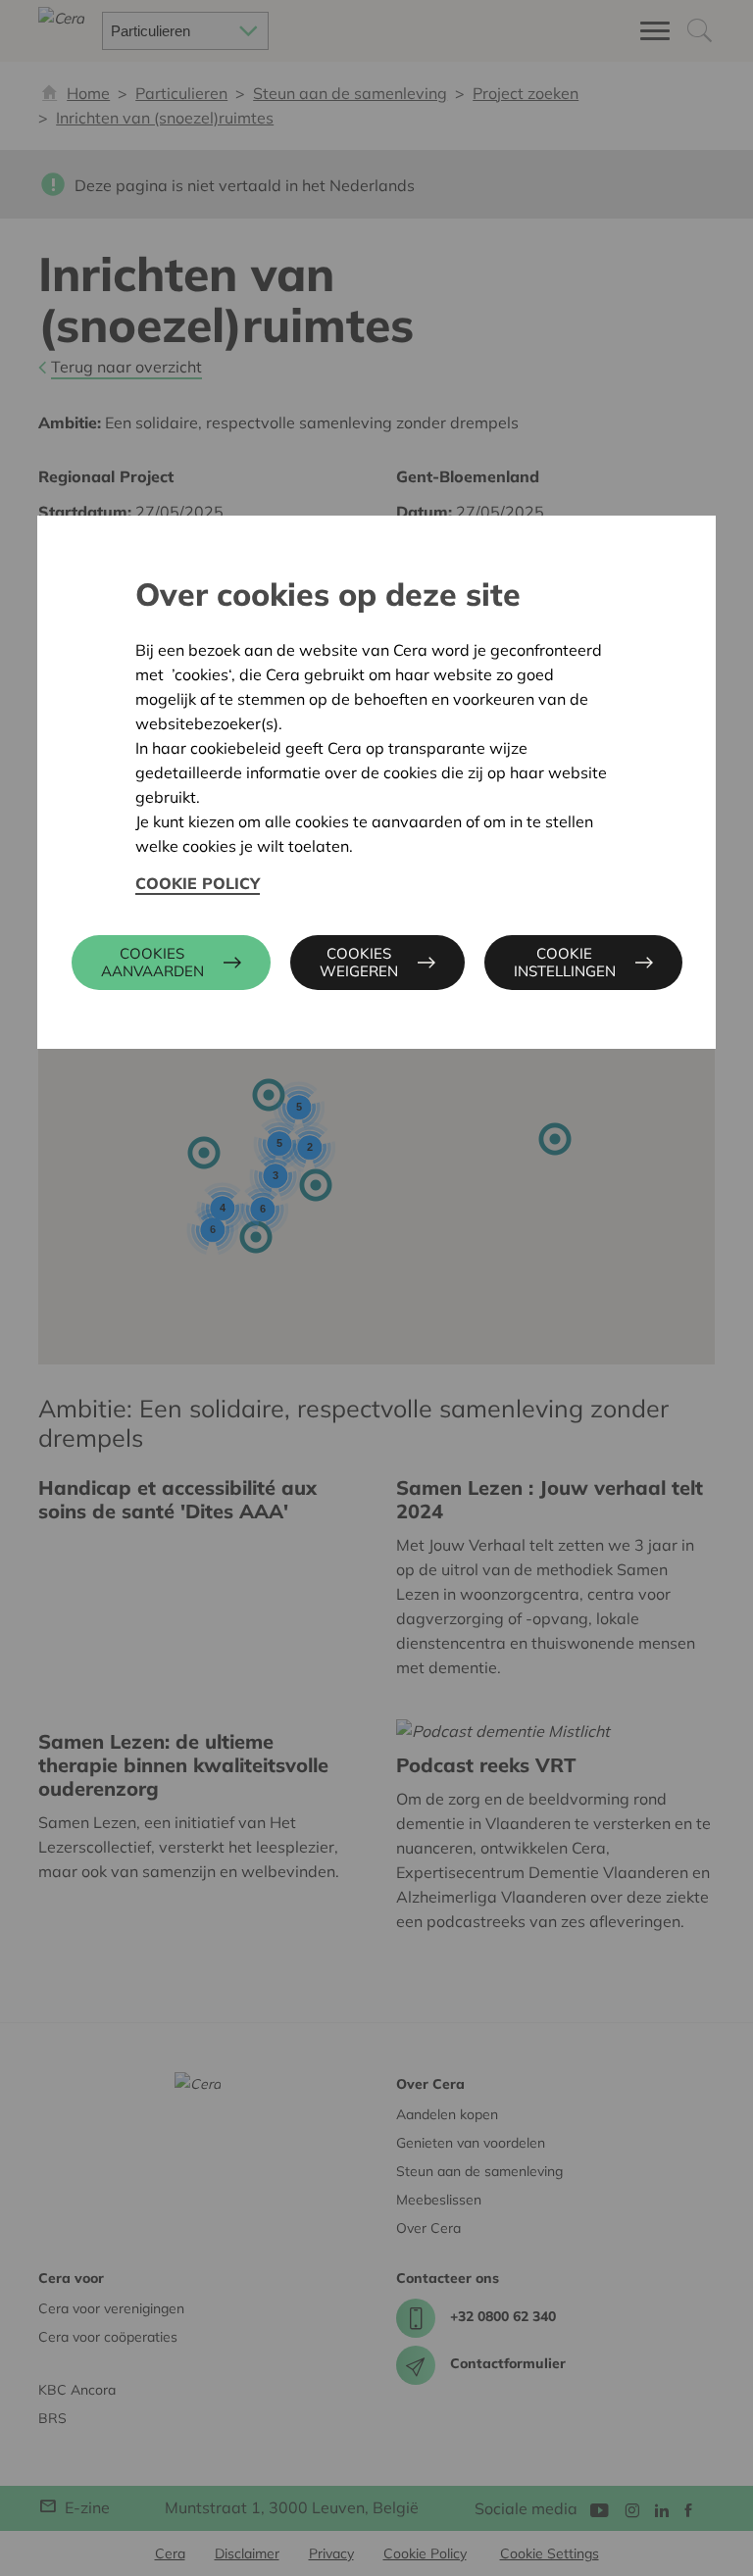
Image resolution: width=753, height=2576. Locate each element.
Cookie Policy (198, 883)
